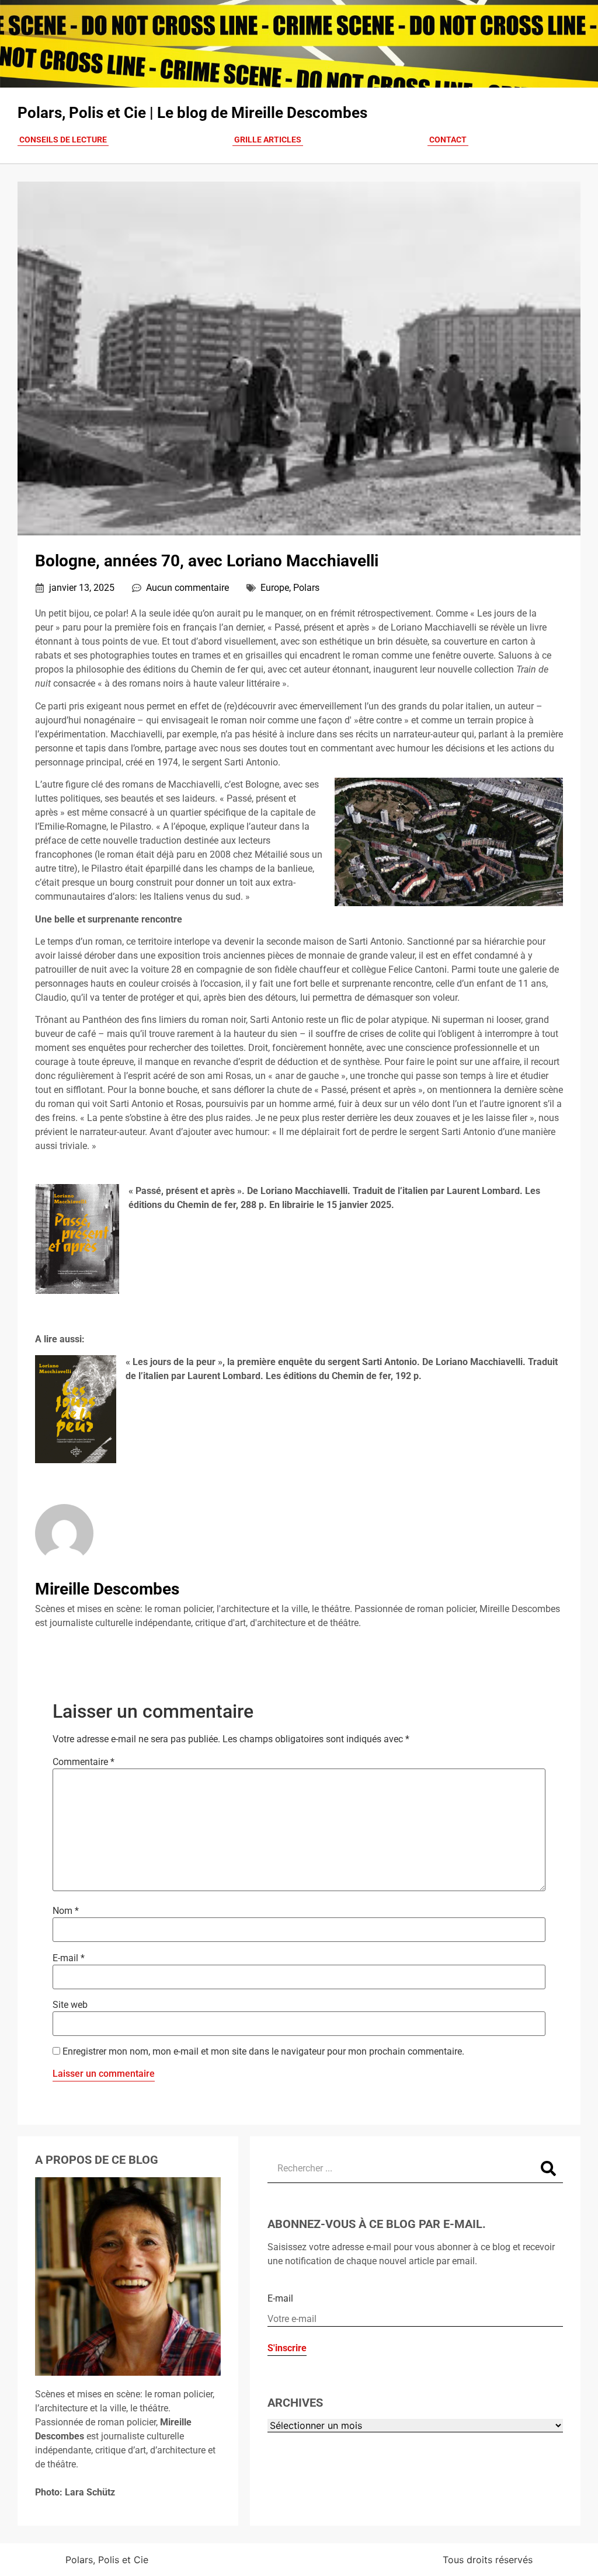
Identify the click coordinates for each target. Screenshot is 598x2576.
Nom (66, 1911)
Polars (306, 588)
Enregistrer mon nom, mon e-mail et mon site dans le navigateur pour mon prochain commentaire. (263, 2052)
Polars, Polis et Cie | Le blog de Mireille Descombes (192, 113)
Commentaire (84, 1762)
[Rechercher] (548, 2168)
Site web (70, 2005)
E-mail (69, 1958)
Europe (275, 588)
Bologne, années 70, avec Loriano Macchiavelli (207, 561)
